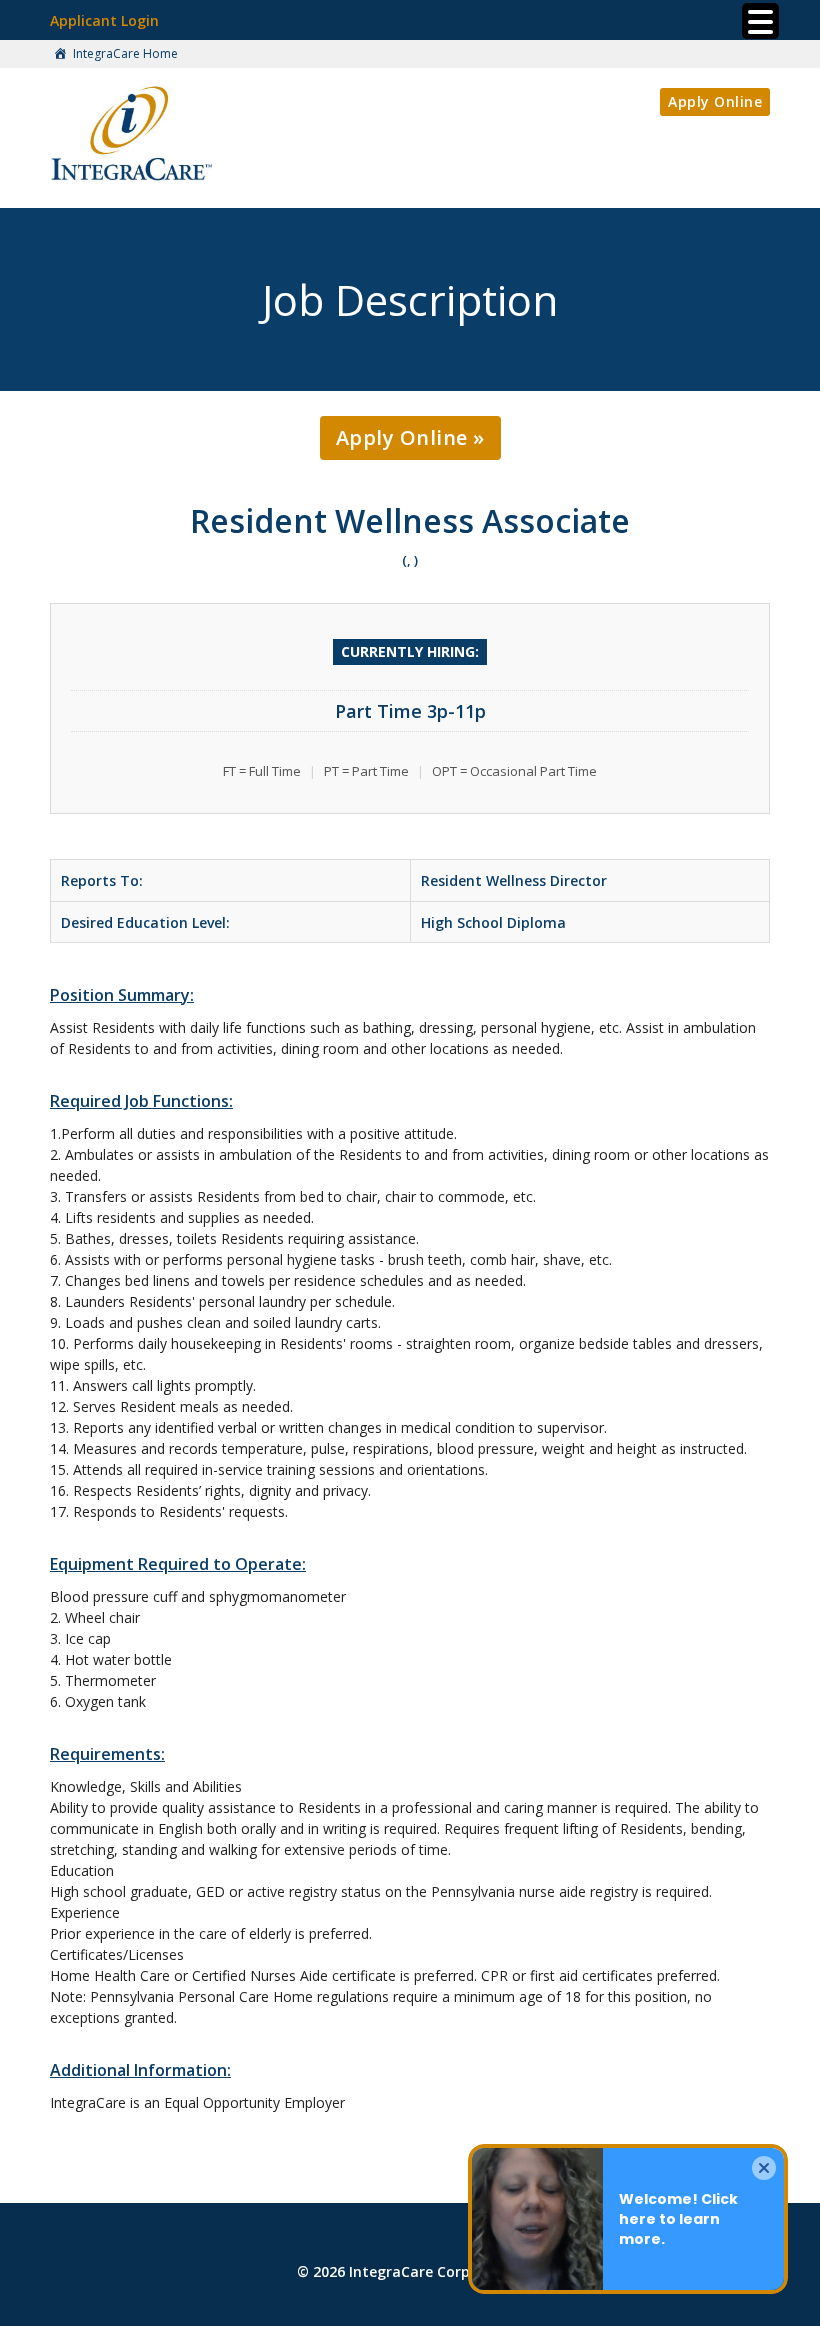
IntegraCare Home (124, 53)
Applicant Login (104, 20)
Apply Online (715, 101)
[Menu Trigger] (760, 21)
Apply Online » (410, 437)
